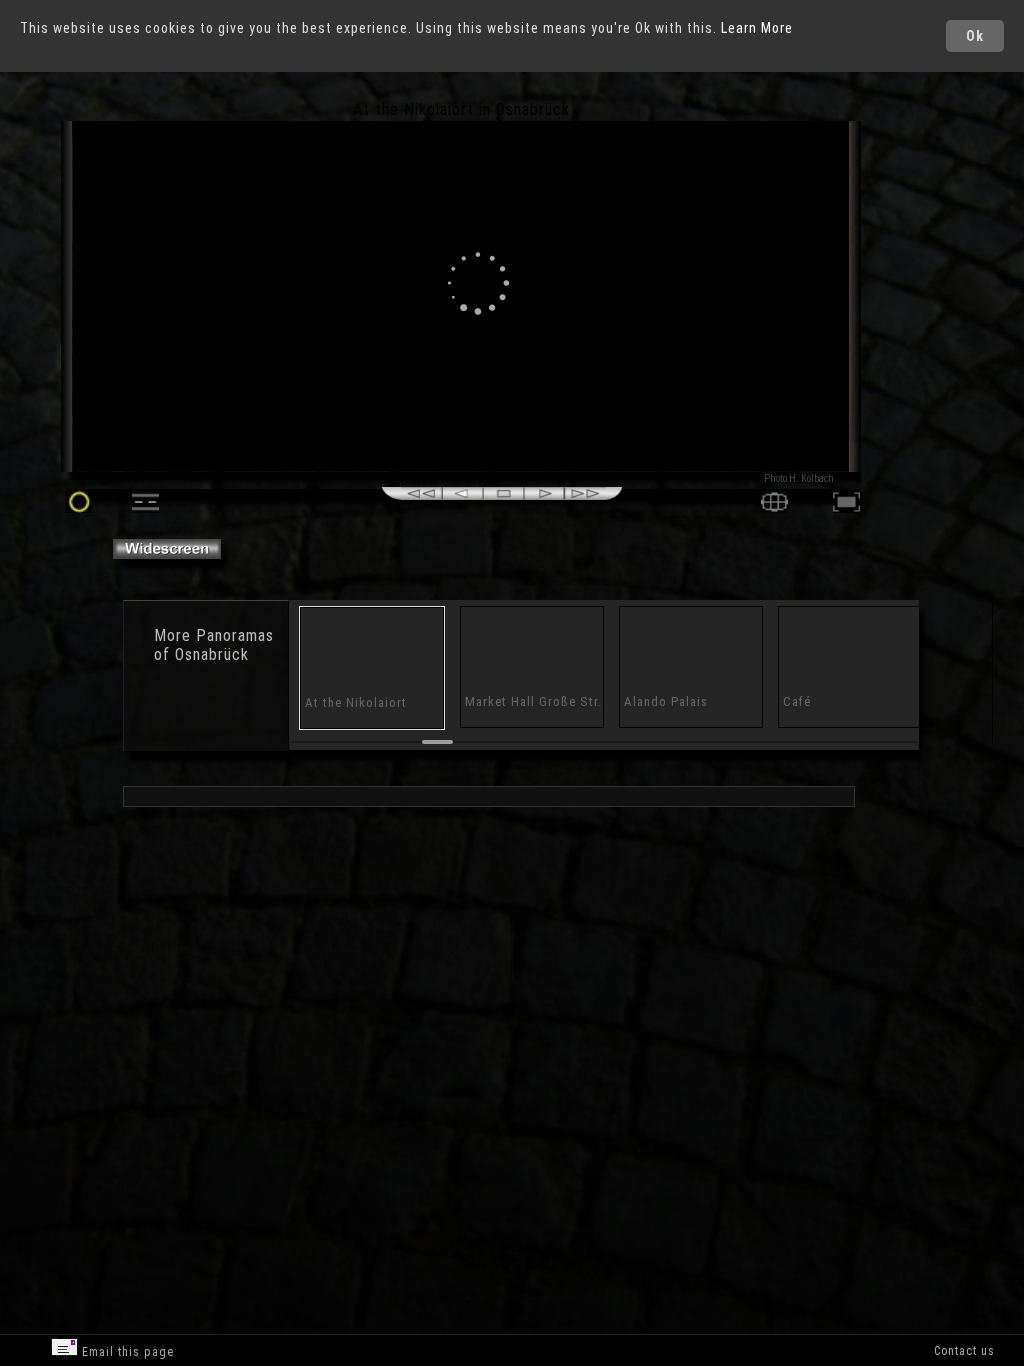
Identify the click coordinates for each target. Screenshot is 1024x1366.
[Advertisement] (943, 270)
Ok (975, 36)
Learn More (757, 28)
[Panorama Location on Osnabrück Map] (774, 507)
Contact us (964, 1351)
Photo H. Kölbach (799, 478)
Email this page (126, 1352)
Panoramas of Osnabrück (214, 645)
